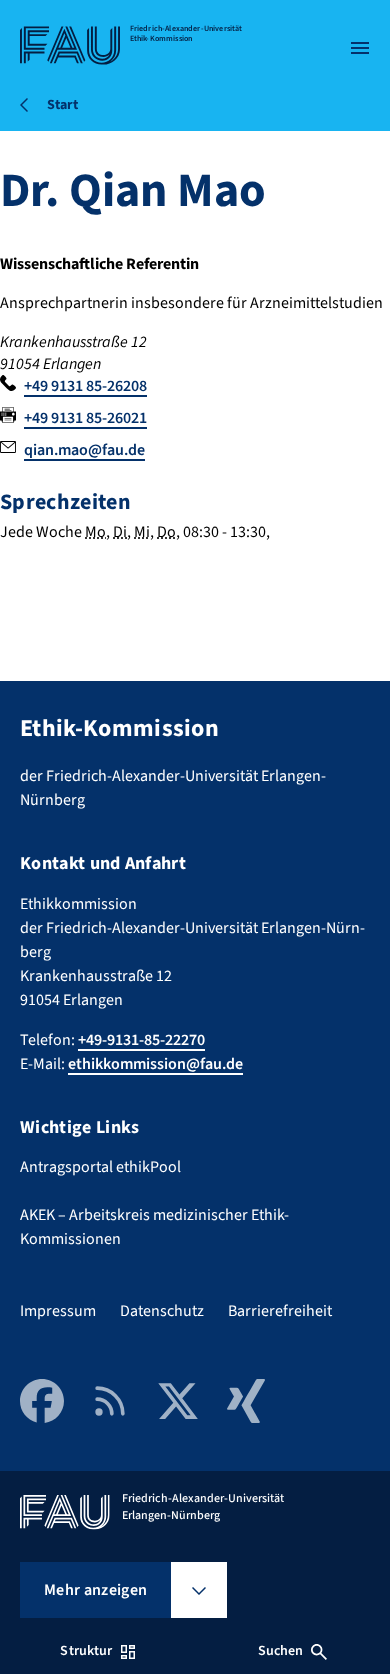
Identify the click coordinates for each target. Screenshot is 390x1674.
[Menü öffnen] (360, 48)
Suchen (281, 1651)
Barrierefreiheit (280, 1311)
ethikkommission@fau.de (155, 1064)
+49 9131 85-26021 (85, 418)
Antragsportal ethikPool (100, 1167)
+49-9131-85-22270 (141, 1040)
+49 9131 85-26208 (85, 386)
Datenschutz (162, 1311)
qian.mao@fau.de (84, 450)
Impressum (58, 1311)
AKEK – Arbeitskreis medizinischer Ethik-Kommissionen (154, 1227)
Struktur (86, 1651)
